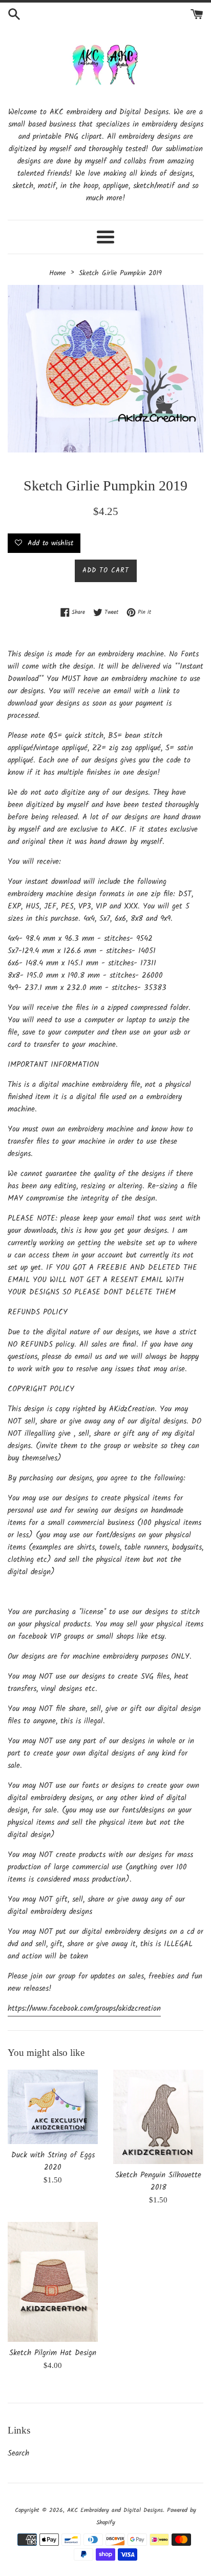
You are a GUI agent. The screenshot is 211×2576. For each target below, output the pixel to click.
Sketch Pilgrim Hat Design (53, 2353)
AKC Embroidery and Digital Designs (115, 2510)
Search (18, 2454)
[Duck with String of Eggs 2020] (53, 2107)
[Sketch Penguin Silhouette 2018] (158, 2117)
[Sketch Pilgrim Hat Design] (53, 2282)
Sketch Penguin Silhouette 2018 (158, 2181)
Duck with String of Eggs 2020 (53, 2161)
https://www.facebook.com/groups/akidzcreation (84, 2009)
